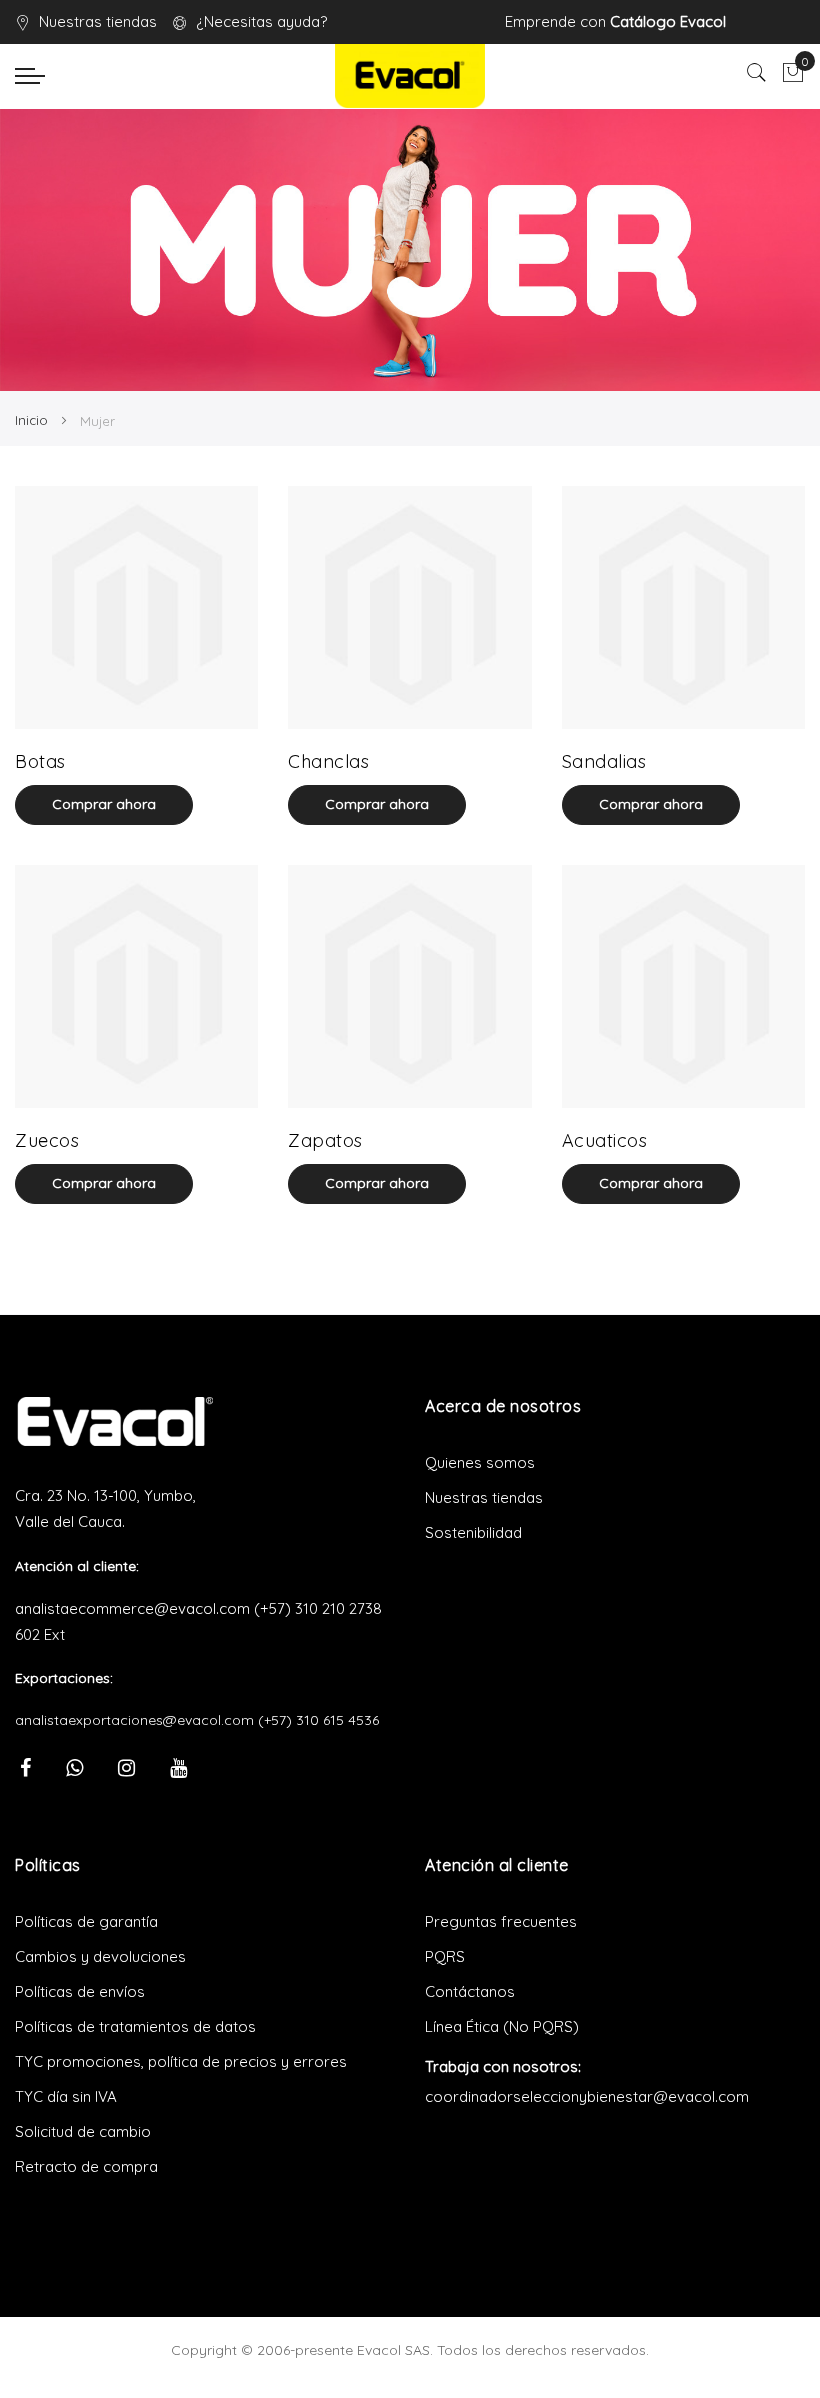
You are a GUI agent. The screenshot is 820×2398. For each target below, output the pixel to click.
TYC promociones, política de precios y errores (181, 2061)
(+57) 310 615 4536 (318, 1720)
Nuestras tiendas (98, 21)
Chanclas (328, 761)
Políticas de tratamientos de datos (135, 2026)
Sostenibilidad (473, 1532)
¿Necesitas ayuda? (261, 21)
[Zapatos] (409, 986)
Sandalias (604, 761)
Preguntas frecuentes (501, 1921)
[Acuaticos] (683, 986)
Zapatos (325, 1140)
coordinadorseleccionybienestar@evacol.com (587, 2096)
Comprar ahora (104, 804)
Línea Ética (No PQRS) (502, 2026)
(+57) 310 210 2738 (318, 1608)
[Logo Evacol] (410, 76)
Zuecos (47, 1140)
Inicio (33, 420)
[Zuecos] (136, 986)
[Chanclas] (409, 607)
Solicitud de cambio (83, 2131)
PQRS (445, 1956)
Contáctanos (470, 1991)
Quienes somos (480, 1462)
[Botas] (136, 607)
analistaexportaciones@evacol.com (134, 1720)
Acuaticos (605, 1140)
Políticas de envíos (80, 1991)
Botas (40, 761)
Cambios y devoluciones (100, 1956)
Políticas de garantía (86, 1921)
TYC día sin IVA (66, 2096)
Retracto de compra (86, 2166)
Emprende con (615, 21)
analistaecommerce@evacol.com (132, 1608)
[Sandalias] (683, 607)
